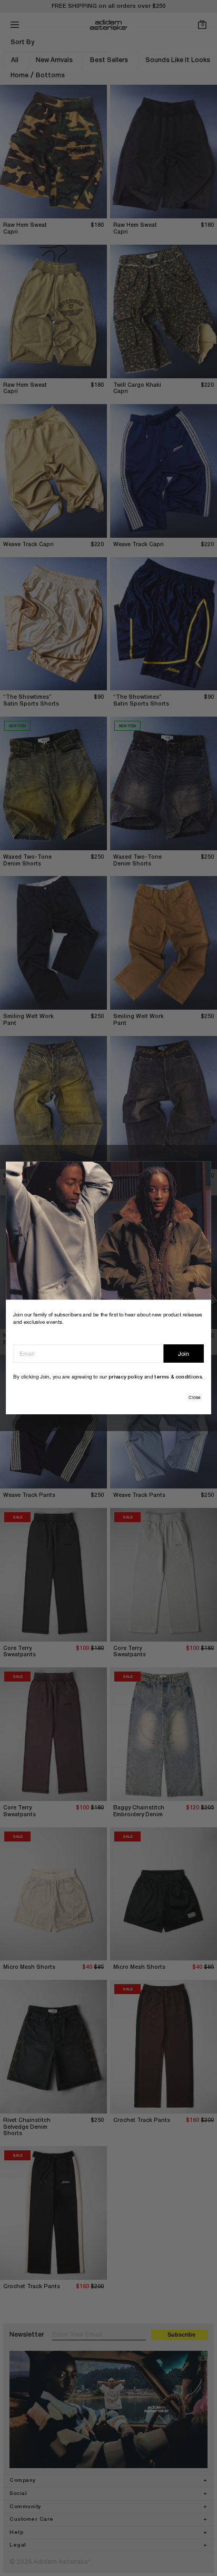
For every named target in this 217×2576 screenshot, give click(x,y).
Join (184, 1354)
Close (194, 1397)
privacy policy (126, 1377)
